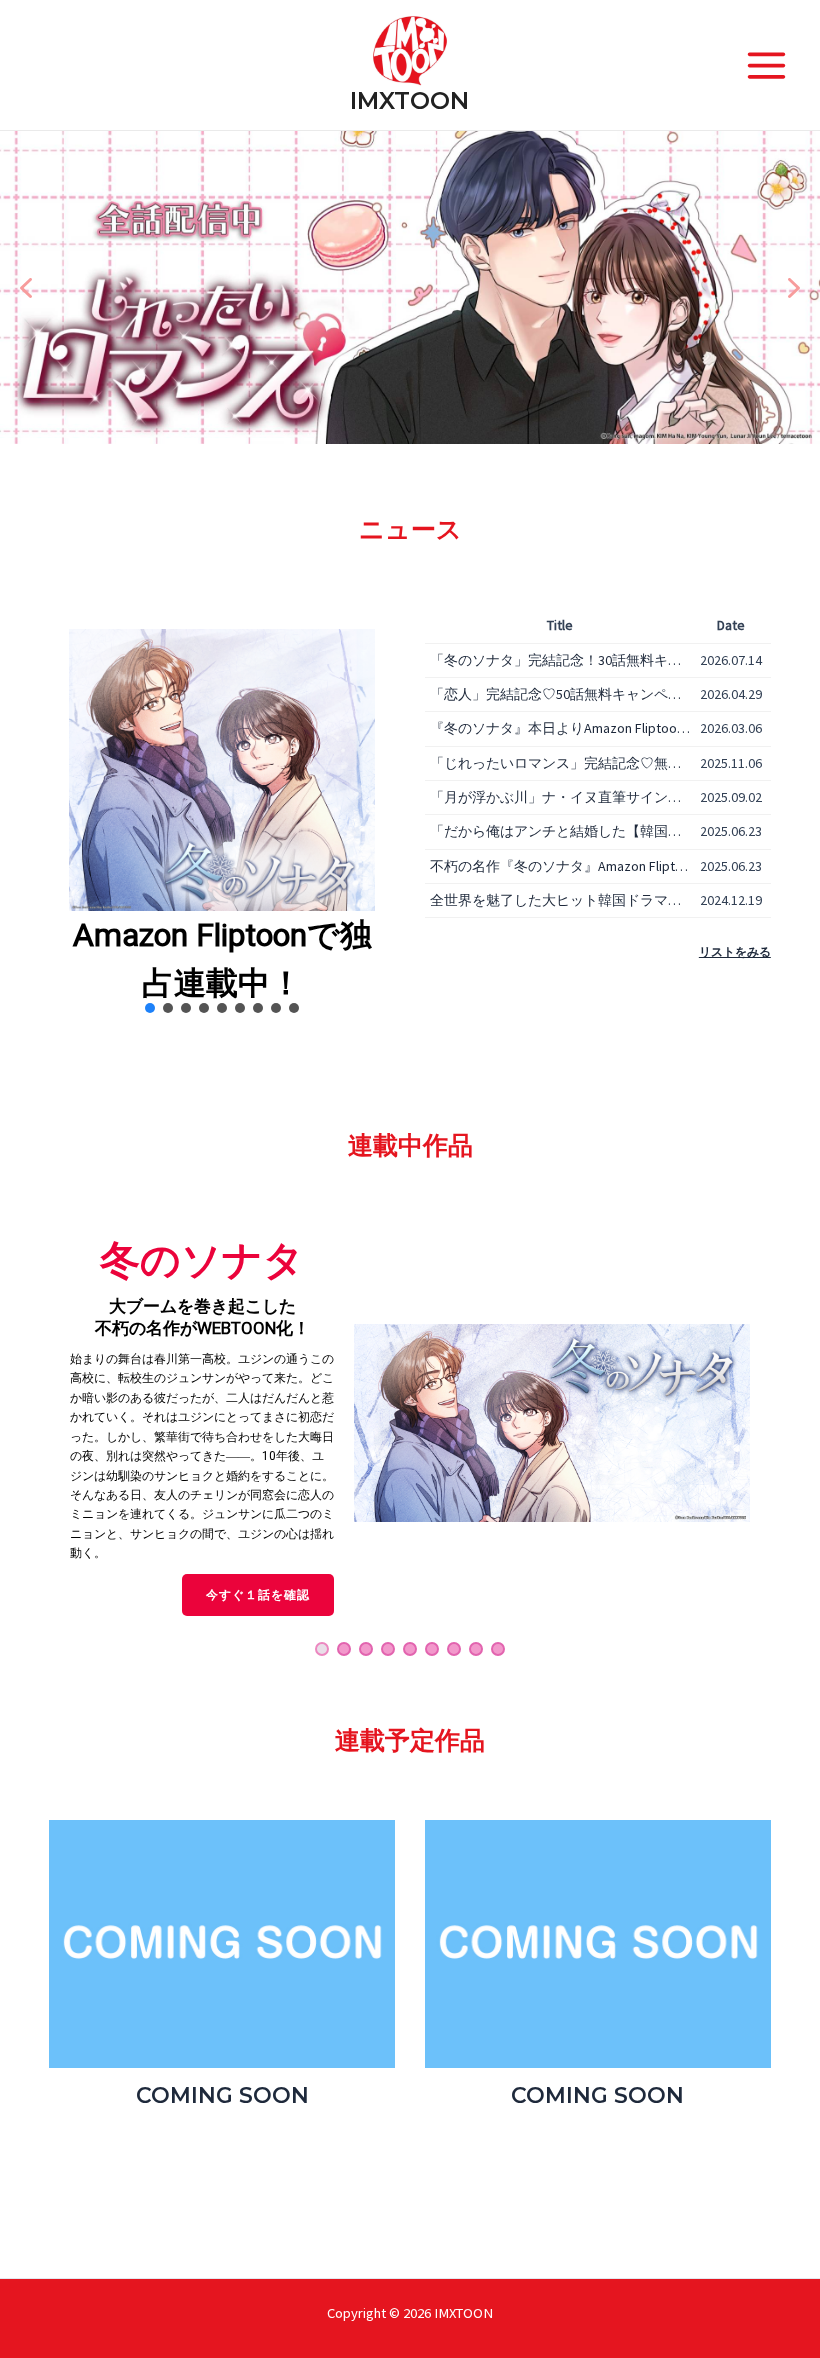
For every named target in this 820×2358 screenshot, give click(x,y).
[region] (410, 287)
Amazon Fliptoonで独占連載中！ (222, 959)
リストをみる (735, 951)
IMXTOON (409, 100)
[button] (26, 288)
